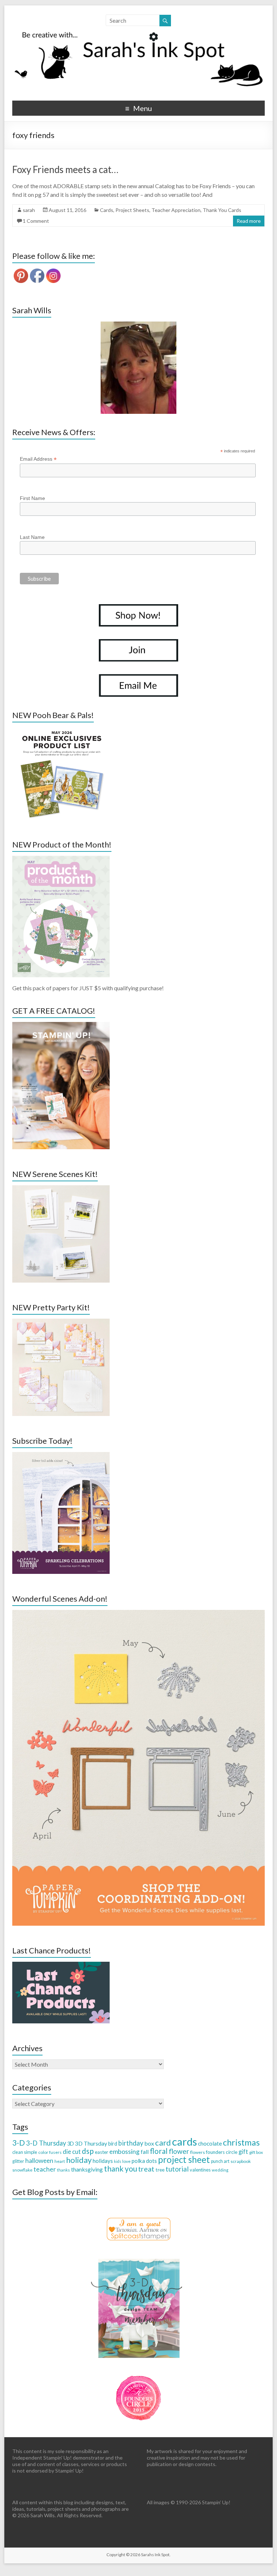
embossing (124, 2151)
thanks (63, 2170)
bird (113, 2144)
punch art (220, 2161)
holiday (79, 2160)
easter (102, 2152)
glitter (18, 2161)
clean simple (25, 2152)
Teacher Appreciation (176, 210)
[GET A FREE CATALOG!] (61, 1025)
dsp (88, 2151)
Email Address (38, 459)
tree (160, 2170)
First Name (32, 498)
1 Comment (36, 221)
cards (184, 2141)
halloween (39, 2161)
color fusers (50, 2152)
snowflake (22, 2170)
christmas (241, 2142)
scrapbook (241, 2161)
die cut (72, 2152)
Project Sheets (132, 210)
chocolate (210, 2143)
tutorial (177, 2169)
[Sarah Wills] (138, 368)
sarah (29, 210)
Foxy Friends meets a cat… (65, 169)
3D (71, 2144)
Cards (107, 210)
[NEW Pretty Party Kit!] (61, 1322)
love (126, 2161)
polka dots (144, 2161)
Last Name (32, 537)
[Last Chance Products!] (61, 1965)
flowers (197, 2152)
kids (118, 2161)
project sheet (184, 2159)
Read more (249, 221)
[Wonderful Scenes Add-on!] (138, 1613)
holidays (103, 2161)
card (163, 2143)
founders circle (222, 2152)
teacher (45, 2169)
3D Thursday (91, 2143)
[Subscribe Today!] (61, 1455)
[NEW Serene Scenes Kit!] (61, 1189)
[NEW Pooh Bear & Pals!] (61, 730)
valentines (200, 2170)
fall (145, 2152)
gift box (256, 2152)
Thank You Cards (222, 210)
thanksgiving (87, 2169)
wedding (220, 2170)
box (149, 2143)
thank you (120, 2168)
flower (179, 2151)
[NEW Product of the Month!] (61, 859)
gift (243, 2152)
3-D (19, 2143)
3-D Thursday (46, 2143)
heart (60, 2161)
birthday (131, 2143)
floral (159, 2151)
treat (146, 2169)
